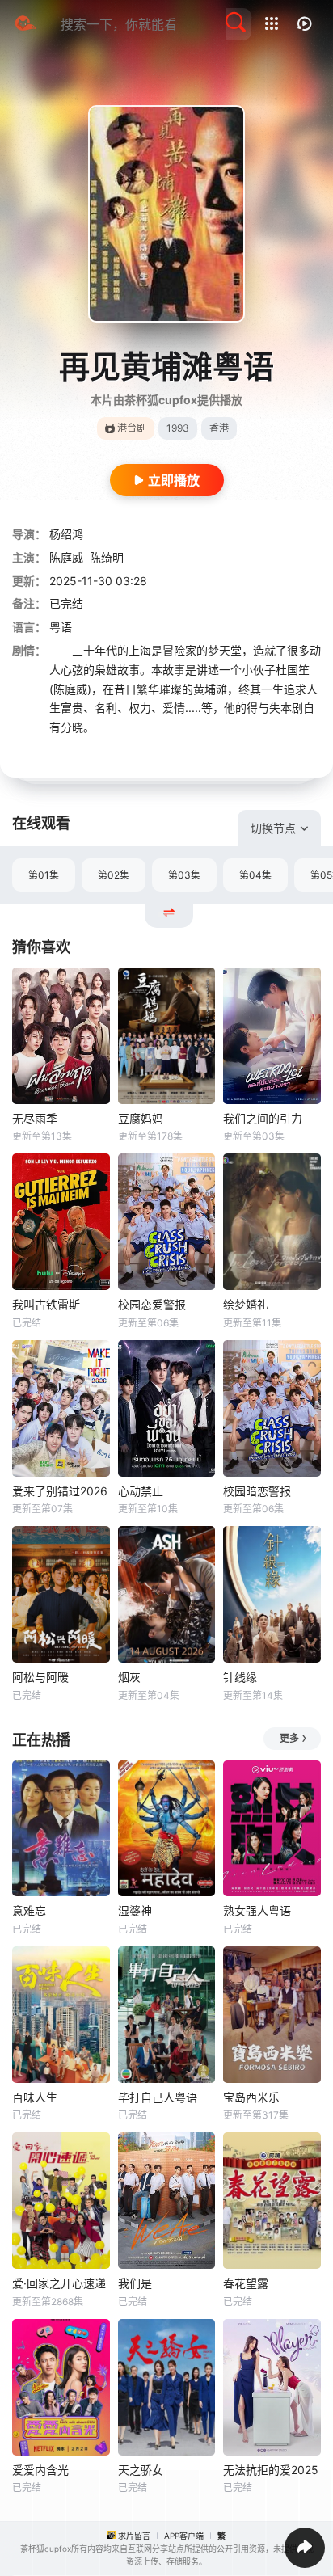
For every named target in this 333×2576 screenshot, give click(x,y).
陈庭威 (66, 557)
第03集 (184, 875)
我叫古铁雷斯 (46, 1304)
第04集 (255, 875)
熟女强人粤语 (257, 1910)
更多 (289, 1738)
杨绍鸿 (66, 534)
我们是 (135, 2283)
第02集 (114, 875)
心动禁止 (141, 1491)
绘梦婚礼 (246, 1304)
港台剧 (132, 428)
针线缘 (240, 1677)
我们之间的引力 (263, 1118)
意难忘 (29, 1910)
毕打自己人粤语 (158, 2097)
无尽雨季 (35, 1118)
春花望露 (246, 2283)
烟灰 (129, 1677)
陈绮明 (107, 557)
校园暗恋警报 (257, 1491)
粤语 (61, 627)
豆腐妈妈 (141, 1118)
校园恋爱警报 (152, 1304)
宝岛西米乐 (251, 2097)
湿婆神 (135, 1910)
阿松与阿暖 (40, 1677)
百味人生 (35, 2097)
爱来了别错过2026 (60, 1491)
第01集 (44, 875)
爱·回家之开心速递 (59, 2283)
